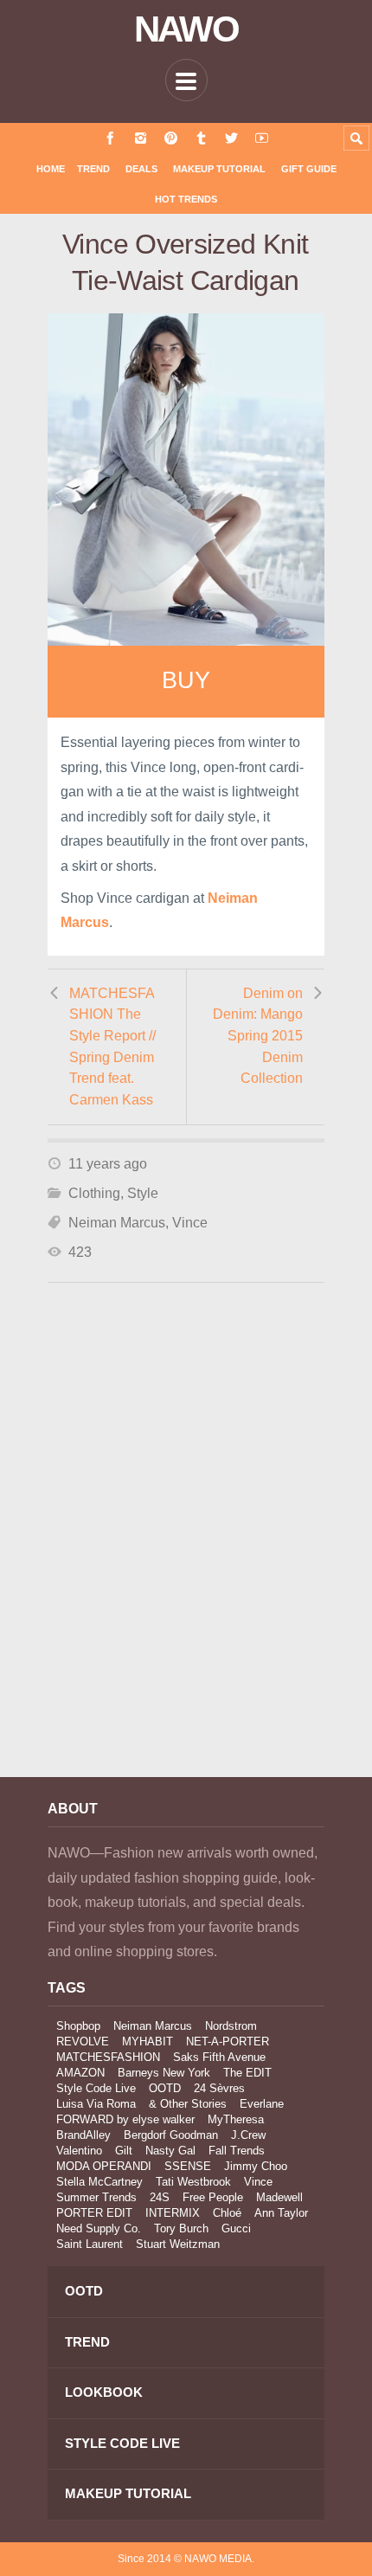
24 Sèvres (219, 2088)
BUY (186, 680)
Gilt (124, 2151)
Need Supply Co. (99, 2228)
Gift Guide (309, 169)
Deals (141, 169)
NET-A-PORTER (228, 2041)
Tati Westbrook (193, 2182)
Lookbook (104, 2392)
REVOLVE (83, 2041)
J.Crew (248, 2135)
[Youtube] (262, 138)
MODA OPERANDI (104, 2166)
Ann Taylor (281, 2213)
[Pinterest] (171, 138)
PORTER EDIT (94, 2213)
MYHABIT (148, 2041)
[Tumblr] (201, 138)
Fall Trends (237, 2151)
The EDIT (247, 2073)
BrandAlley (83, 2135)
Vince (190, 1223)
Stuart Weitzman (178, 2244)
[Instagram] (141, 138)
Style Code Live (96, 2088)
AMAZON (80, 2073)
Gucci (236, 2228)
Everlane (262, 2104)
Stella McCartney (99, 2182)
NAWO (186, 29)
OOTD (165, 2088)
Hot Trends (186, 199)
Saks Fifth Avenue (219, 2057)
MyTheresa (236, 2119)
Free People (213, 2197)
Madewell (279, 2197)
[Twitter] (231, 138)
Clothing (94, 1193)
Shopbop (78, 2026)
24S (160, 2197)
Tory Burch (181, 2228)
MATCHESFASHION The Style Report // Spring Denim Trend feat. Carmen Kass (112, 1046)
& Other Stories (188, 2104)
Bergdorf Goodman (171, 2135)
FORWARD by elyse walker (125, 2119)
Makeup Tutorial (219, 169)
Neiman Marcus (117, 1223)
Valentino (79, 2151)
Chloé (227, 2213)
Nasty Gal (170, 2151)
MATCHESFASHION (108, 2057)
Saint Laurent (90, 2244)
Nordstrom (231, 2026)
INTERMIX (173, 2213)
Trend (93, 169)
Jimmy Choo (256, 2166)
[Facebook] (110, 138)
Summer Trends (96, 2197)
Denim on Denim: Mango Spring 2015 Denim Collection (258, 1036)
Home (51, 169)
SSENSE (188, 2166)
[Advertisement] (186, 1554)
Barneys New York (164, 2073)
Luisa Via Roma (96, 2104)
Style (143, 1193)
